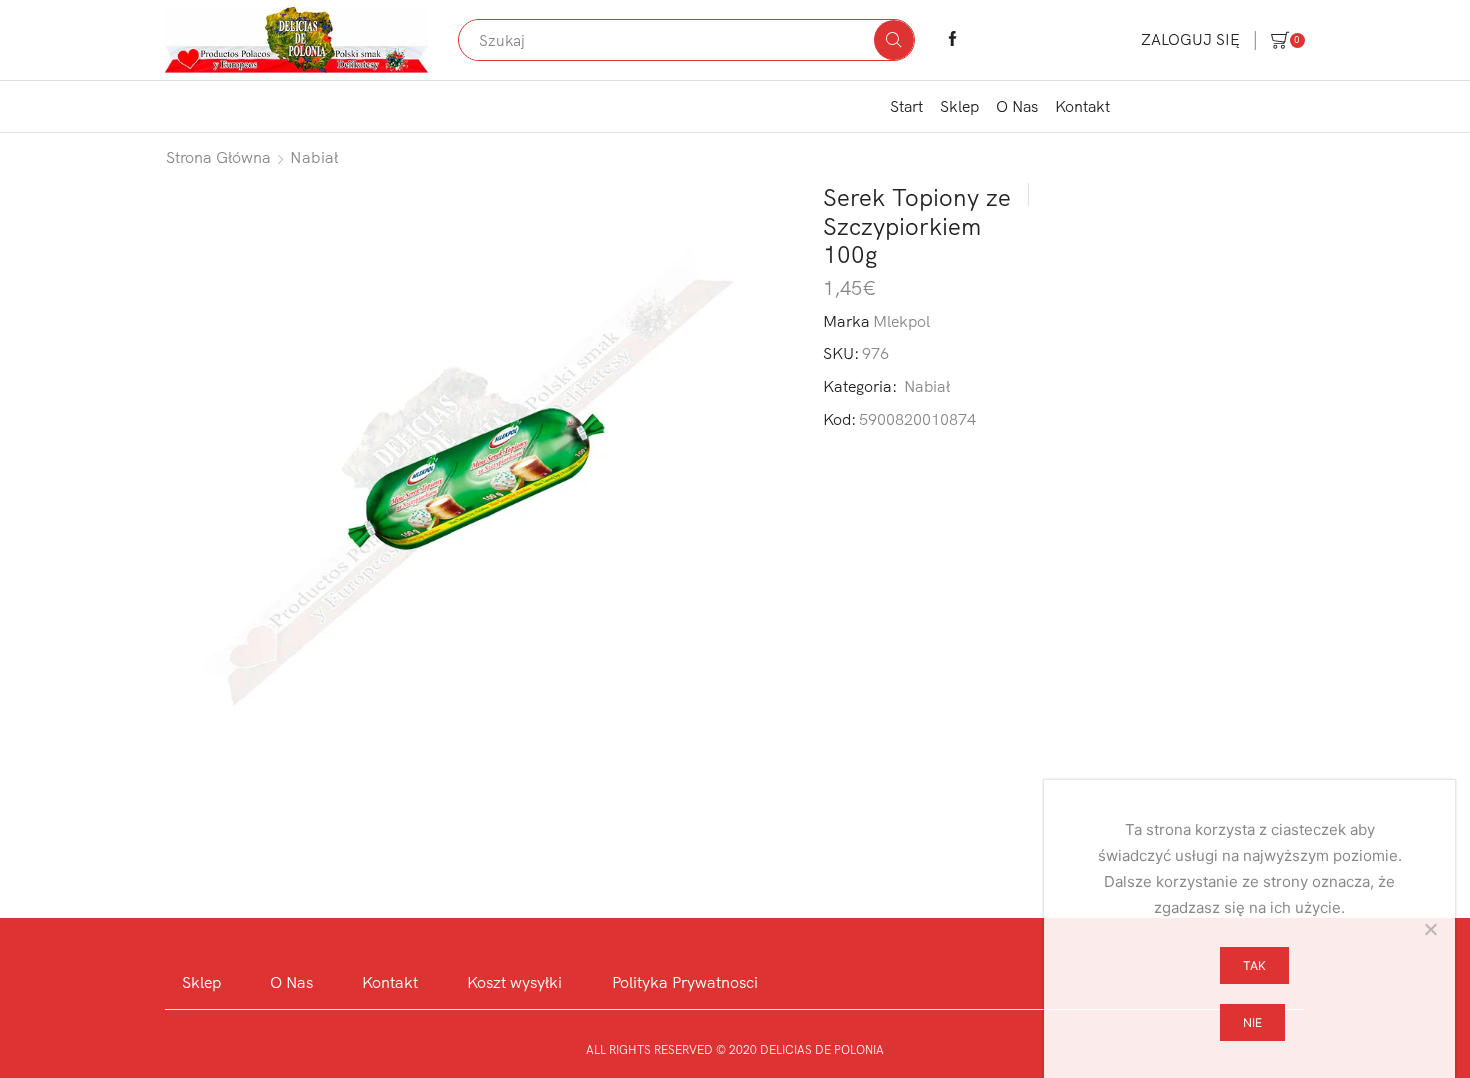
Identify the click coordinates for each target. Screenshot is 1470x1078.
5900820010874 (917, 419)
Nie (1252, 1022)
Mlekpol (901, 321)
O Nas (1017, 106)
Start (906, 106)
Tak (1254, 965)
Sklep (959, 106)
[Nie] (1430, 929)
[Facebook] (952, 40)
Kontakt (1082, 106)
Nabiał (314, 157)
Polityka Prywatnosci (685, 982)
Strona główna (218, 157)
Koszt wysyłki (514, 982)
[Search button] (894, 40)
